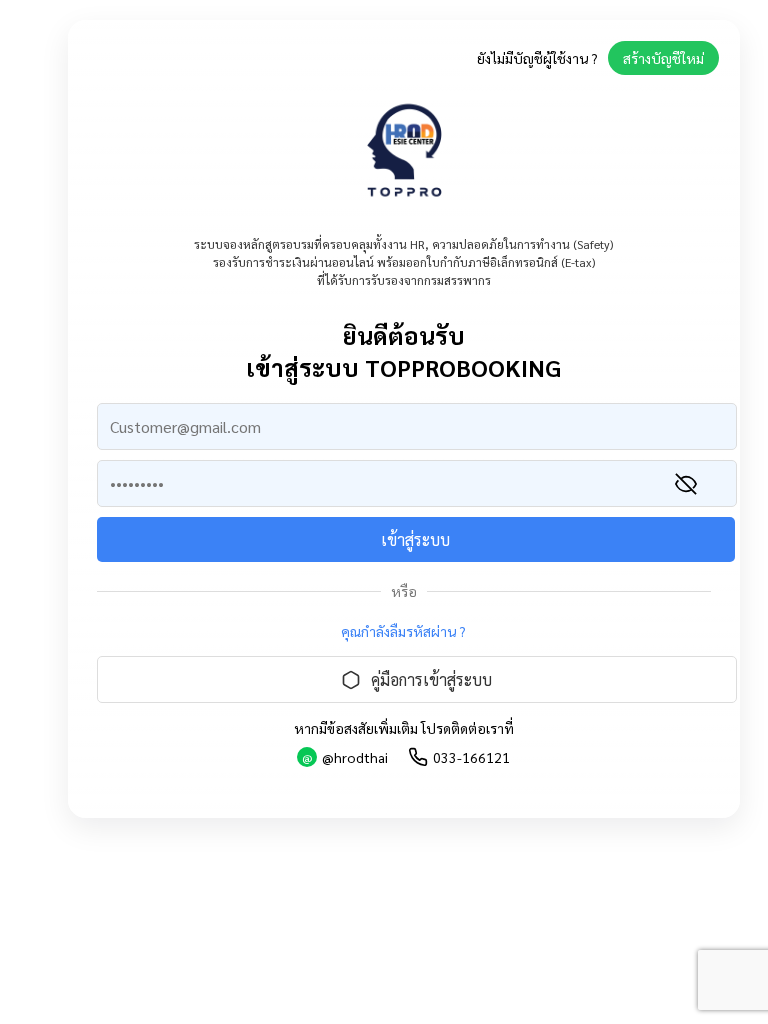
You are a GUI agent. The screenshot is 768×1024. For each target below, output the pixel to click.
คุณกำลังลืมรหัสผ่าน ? (403, 631)
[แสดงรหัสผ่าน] (686, 484)
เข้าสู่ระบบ (415, 539)
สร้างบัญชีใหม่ (663, 58)
